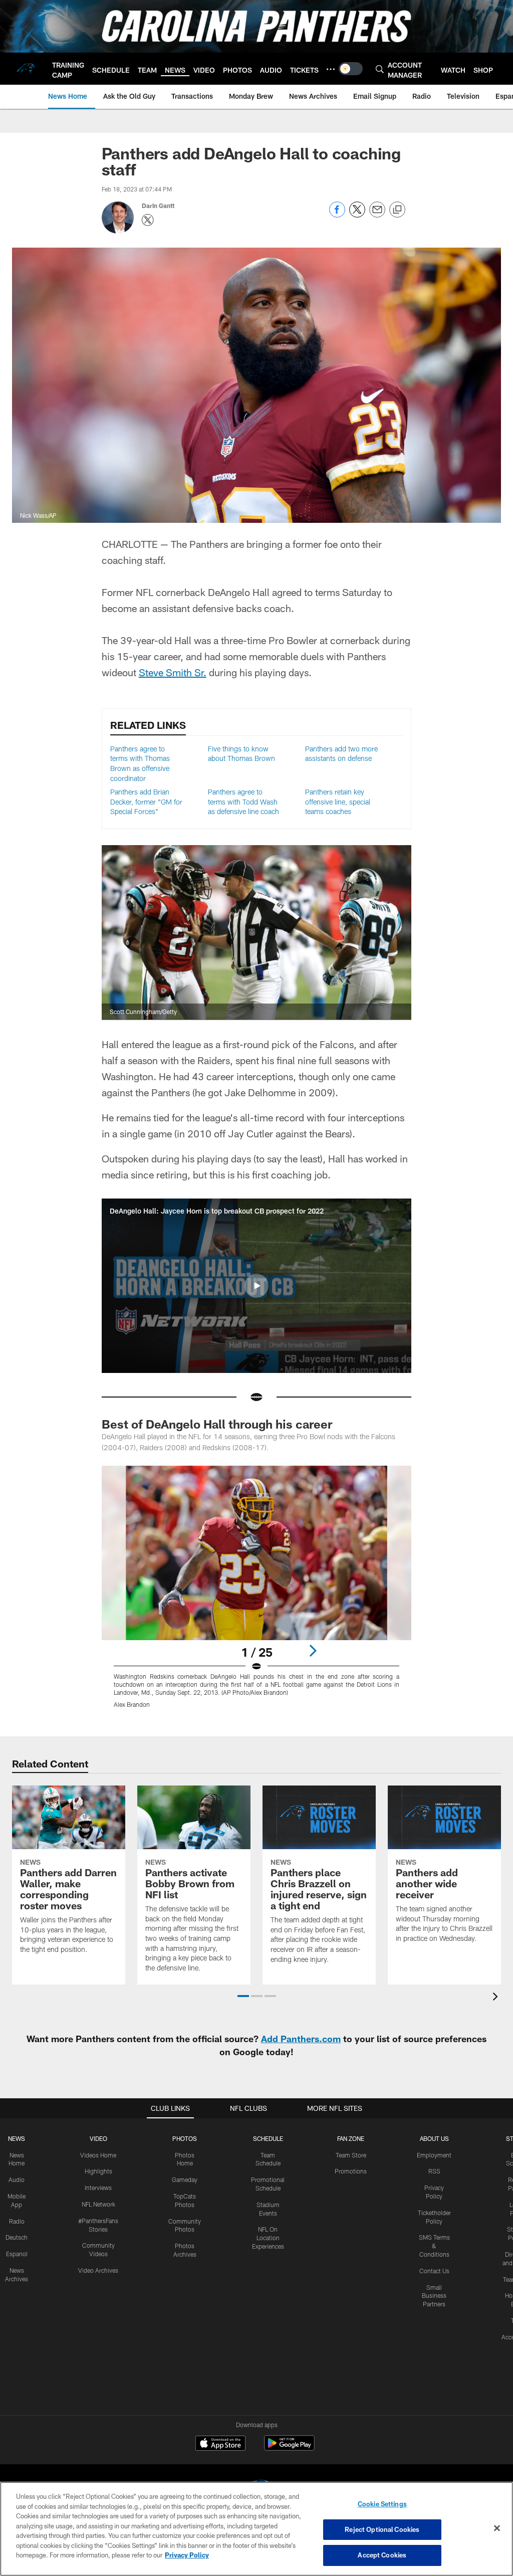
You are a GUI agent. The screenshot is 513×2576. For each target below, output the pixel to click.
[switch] (351, 69)
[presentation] (497, 1998)
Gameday (185, 2179)
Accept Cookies (382, 2555)
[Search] (380, 69)
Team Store (351, 2155)
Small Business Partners (434, 2296)
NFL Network (98, 2204)
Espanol (17, 2254)
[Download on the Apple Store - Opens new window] (220, 2444)
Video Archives (98, 2270)
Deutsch (17, 2237)
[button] (256, 1286)
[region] (256, 2529)
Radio (17, 2221)
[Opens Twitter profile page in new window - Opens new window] (148, 220)
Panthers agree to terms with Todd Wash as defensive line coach (243, 802)
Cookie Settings (382, 2504)
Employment (434, 2155)
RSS (434, 2171)
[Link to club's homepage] (26, 69)
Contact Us (434, 2271)
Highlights (98, 2171)
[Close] (497, 2528)
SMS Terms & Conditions (434, 2246)
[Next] (313, 1651)
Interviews (98, 2188)
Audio (17, 2179)
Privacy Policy (187, 2555)
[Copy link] (397, 210)
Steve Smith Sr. (173, 672)
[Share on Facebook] (337, 215)
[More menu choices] (331, 69)
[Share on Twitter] (357, 215)
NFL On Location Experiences (268, 2238)
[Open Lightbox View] (257, 1593)
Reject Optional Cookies (382, 2529)
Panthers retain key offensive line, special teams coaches (338, 802)
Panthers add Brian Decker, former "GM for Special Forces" (146, 802)
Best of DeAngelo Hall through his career (217, 1424)
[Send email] (377, 215)
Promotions (351, 2171)
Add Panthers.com (301, 2039)
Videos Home (98, 2155)
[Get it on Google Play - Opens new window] (289, 2448)
